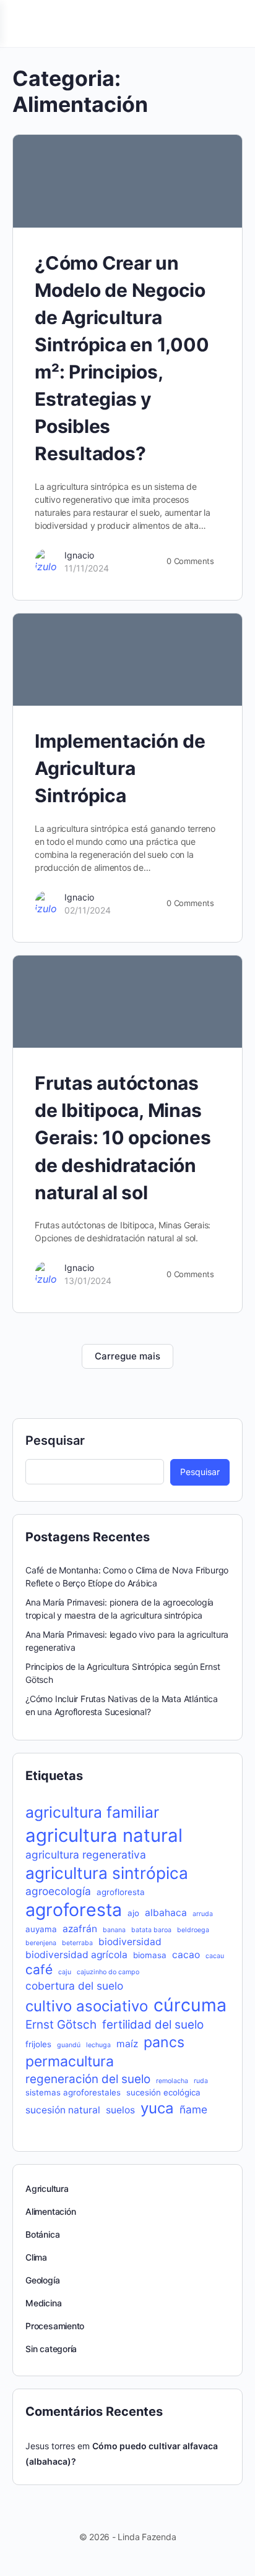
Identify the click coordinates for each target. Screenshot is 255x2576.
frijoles (38, 2044)
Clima (36, 2257)
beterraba (77, 1943)
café (39, 1970)
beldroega (193, 1930)
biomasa (150, 1955)
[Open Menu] (20, 23)
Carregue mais (127, 1356)
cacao (186, 1955)
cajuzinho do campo (108, 1972)
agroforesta (74, 1910)
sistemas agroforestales (73, 2092)
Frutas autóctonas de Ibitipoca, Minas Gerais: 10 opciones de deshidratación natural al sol (123, 1137)
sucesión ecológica (163, 2092)
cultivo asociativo (87, 2006)
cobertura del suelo (74, 1986)
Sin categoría (51, 2349)
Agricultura (47, 2189)
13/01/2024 (88, 1281)
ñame (193, 2109)
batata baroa (151, 1930)
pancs (164, 2042)
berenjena (41, 1943)
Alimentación (50, 2211)
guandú (69, 2045)
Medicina (43, 2303)
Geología (42, 2280)
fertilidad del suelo (153, 2025)
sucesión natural (63, 2110)
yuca (157, 2108)
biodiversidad (130, 1942)
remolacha (172, 2081)
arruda (203, 1914)
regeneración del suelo (88, 2079)
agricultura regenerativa (86, 1855)
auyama (41, 1929)
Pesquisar (55, 1440)
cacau (215, 1956)
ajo (133, 1913)
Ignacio (79, 555)
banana (114, 1930)
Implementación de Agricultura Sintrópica (120, 768)
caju (65, 1972)
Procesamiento (55, 2326)
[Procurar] (232, 24)
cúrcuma (190, 2005)
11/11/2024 (87, 568)
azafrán (80, 1929)
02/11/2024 (88, 910)
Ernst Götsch (61, 2025)
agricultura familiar (92, 1812)
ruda (201, 2081)
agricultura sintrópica (107, 1873)
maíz (127, 2044)
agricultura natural (104, 1835)
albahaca (166, 1913)
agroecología (58, 1891)
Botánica (42, 2234)
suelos (120, 2110)
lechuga (98, 2045)
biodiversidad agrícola (76, 1955)
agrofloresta (121, 1892)
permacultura (70, 2061)
